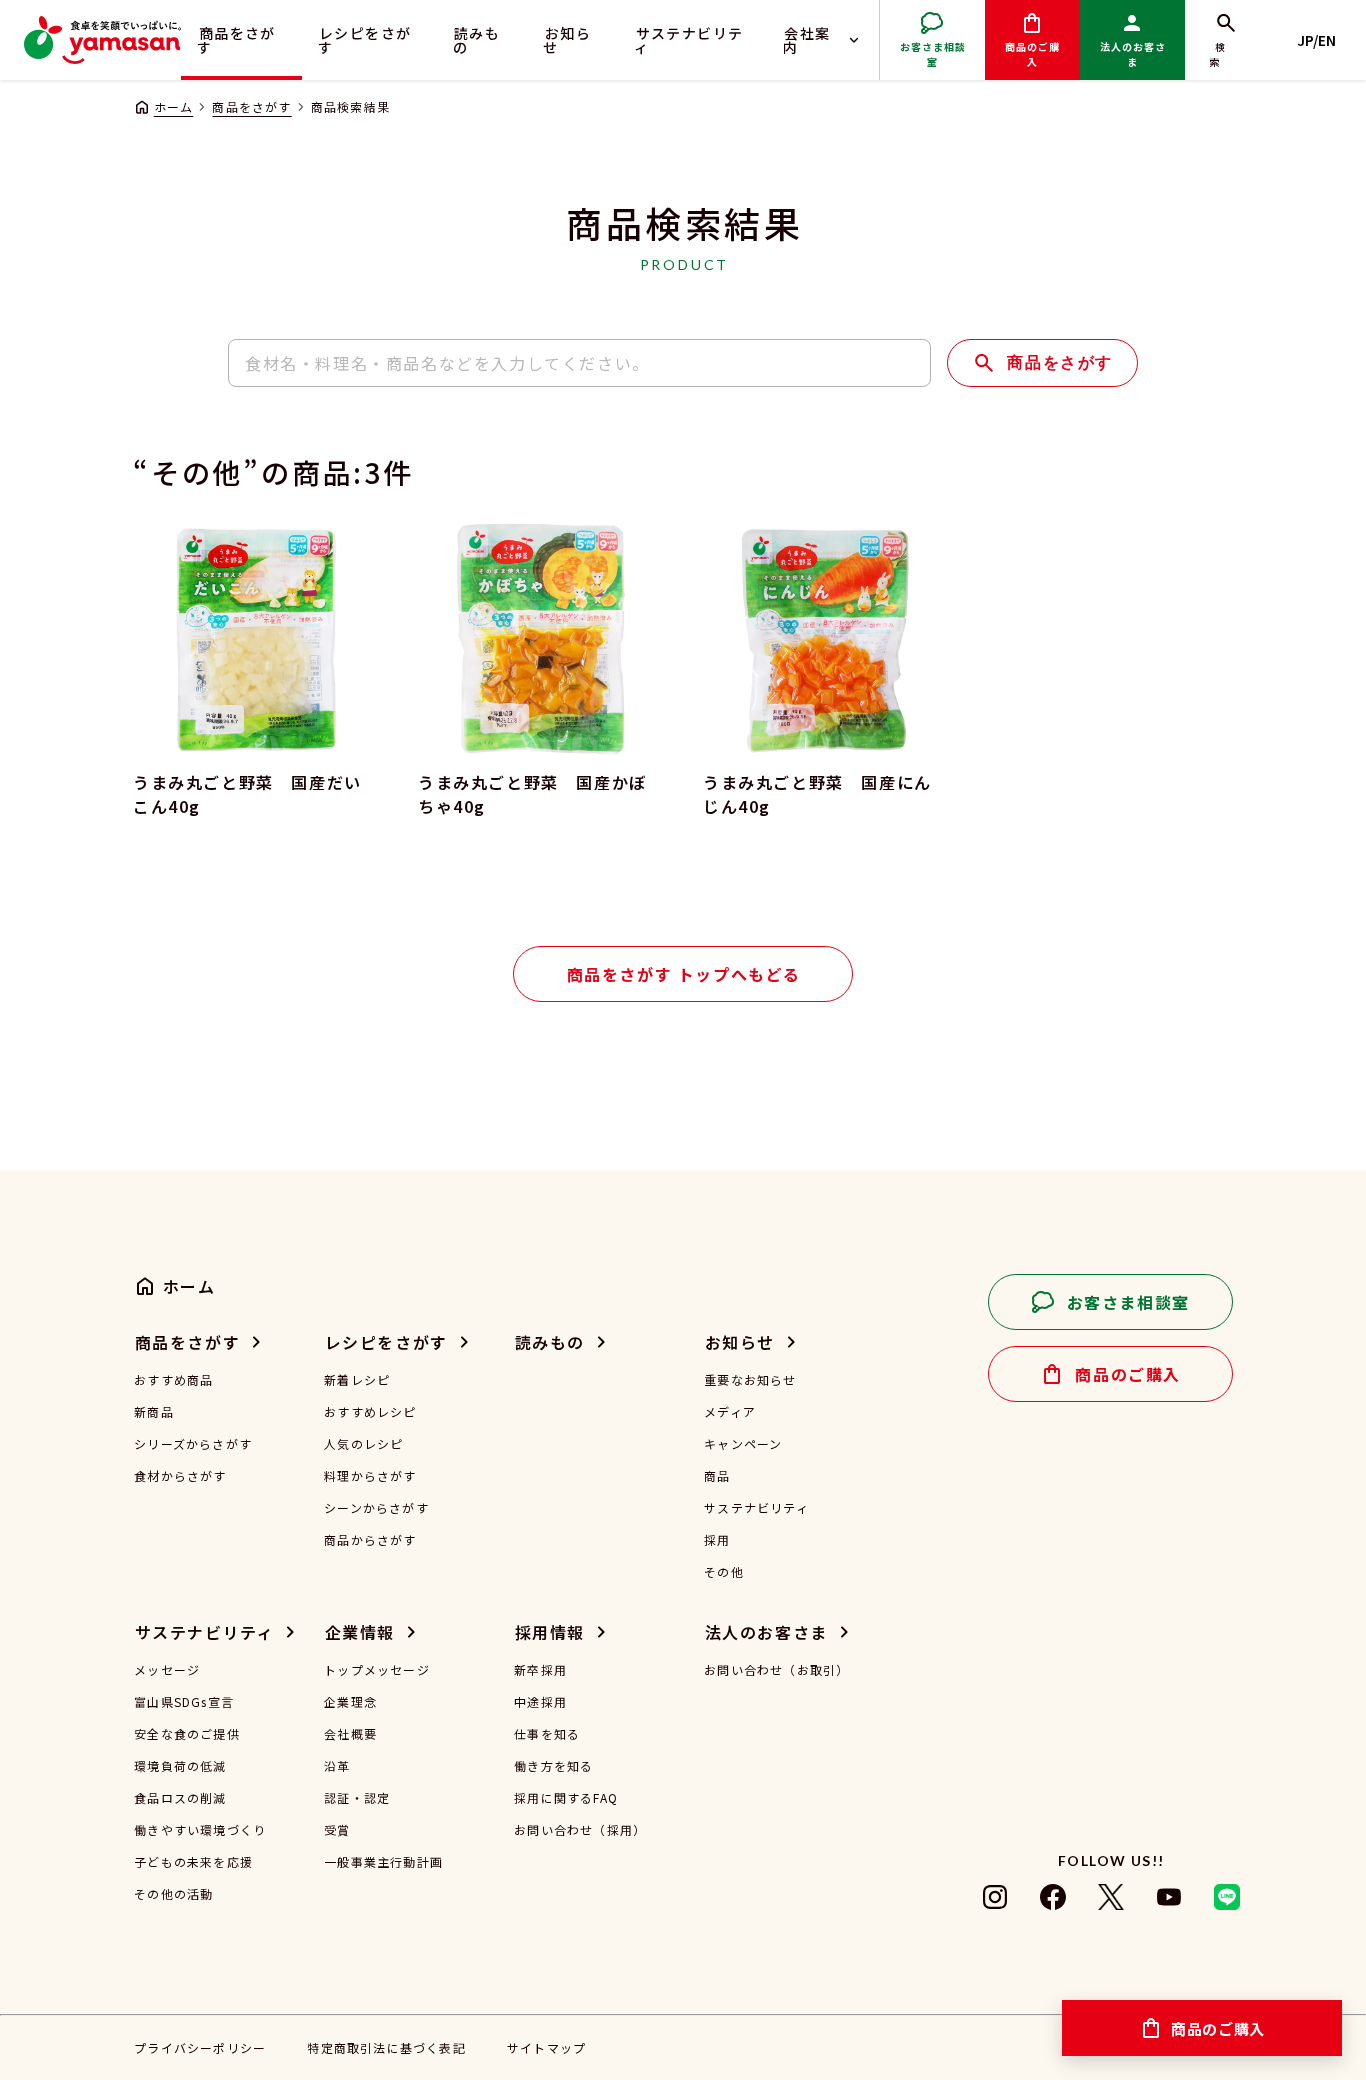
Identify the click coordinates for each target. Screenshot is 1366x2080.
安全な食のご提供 (187, 1734)
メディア (730, 1412)
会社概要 (350, 1734)
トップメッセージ (377, 1670)
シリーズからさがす (193, 1444)
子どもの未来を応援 (193, 1862)
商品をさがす (236, 40)
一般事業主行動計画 (383, 1862)
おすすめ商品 (173, 1380)
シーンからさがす (376, 1508)
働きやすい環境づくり (200, 1830)
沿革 (337, 1766)
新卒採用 (540, 1670)
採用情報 (550, 1632)
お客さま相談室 (933, 54)
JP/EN (1316, 40)
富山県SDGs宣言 (184, 1702)
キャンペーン (743, 1444)
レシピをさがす (365, 40)
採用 (717, 1540)
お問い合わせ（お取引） (776, 1670)
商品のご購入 (1032, 54)
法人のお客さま (1133, 54)
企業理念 (350, 1702)
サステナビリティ (688, 40)
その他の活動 (173, 1894)
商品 (717, 1476)
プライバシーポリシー (200, 2047)
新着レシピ (357, 1380)
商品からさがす (370, 1540)
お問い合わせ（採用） (580, 1830)
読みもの (477, 40)
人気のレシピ (363, 1444)
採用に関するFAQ (566, 1798)
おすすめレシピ (370, 1412)
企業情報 (360, 1632)
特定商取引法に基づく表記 (386, 2047)
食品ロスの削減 (180, 1798)
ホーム (173, 106)
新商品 (154, 1412)
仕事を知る (547, 1734)
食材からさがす (180, 1476)
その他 (724, 1572)
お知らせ (567, 40)
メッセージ (167, 1670)
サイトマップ (546, 2047)
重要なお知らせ (750, 1380)
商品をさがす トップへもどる (684, 974)
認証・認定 (357, 1798)
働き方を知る (553, 1766)
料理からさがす (370, 1476)
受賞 (337, 1830)
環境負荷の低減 (180, 1766)
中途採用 (540, 1702)
